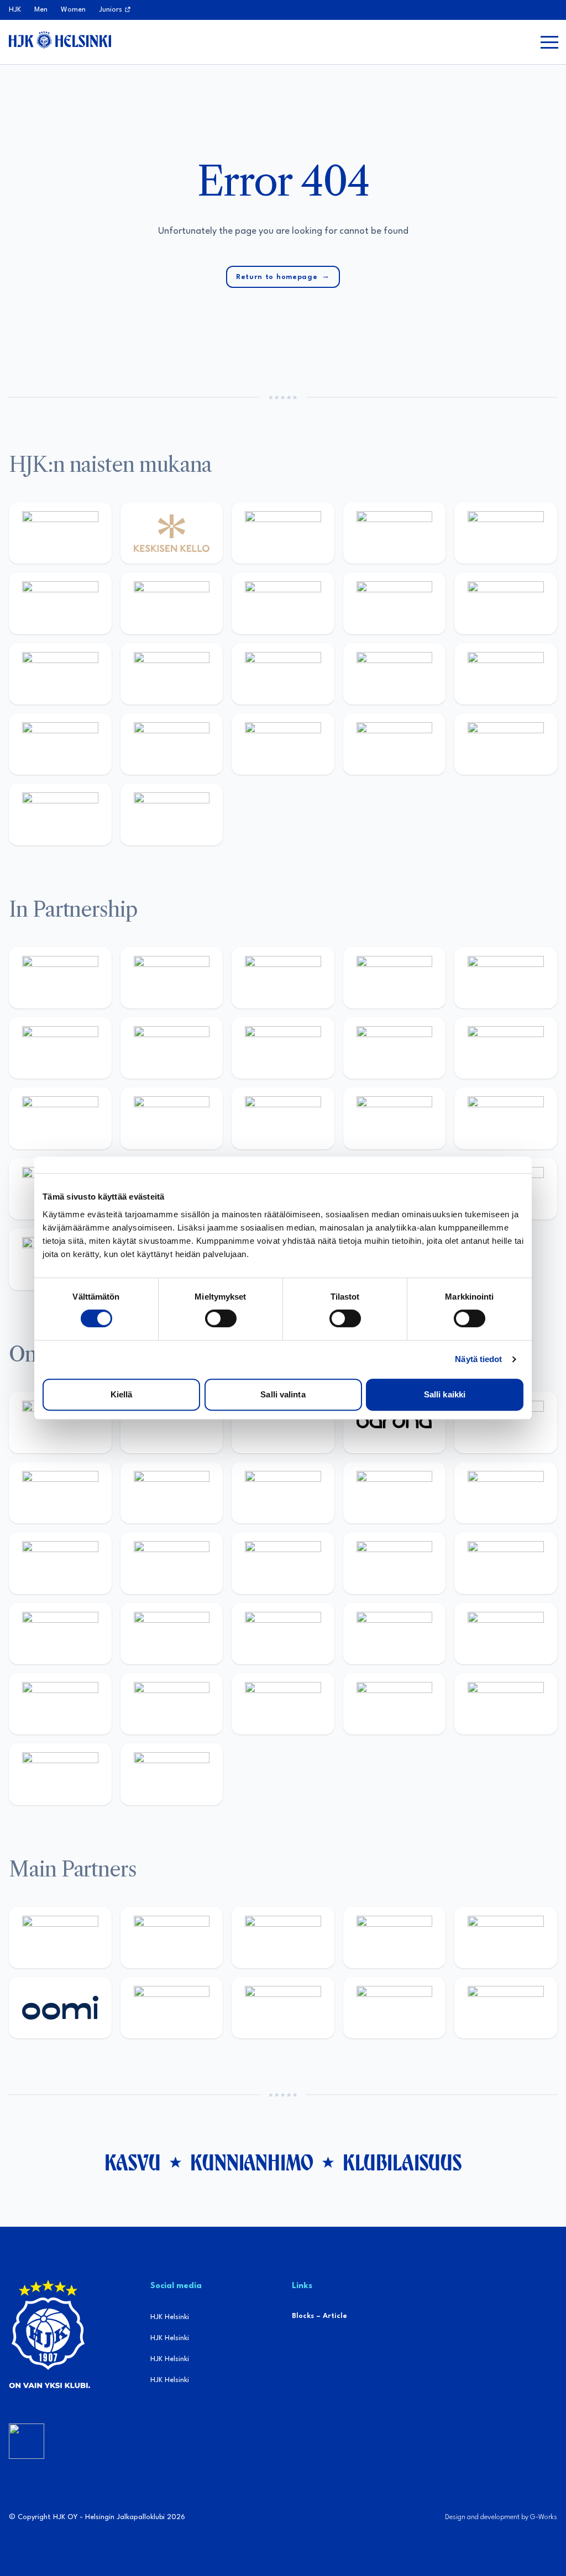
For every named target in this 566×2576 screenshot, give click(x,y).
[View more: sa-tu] (395, 1048)
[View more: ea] (283, 1704)
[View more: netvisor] (395, 1704)
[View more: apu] (506, 1493)
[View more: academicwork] (506, 1563)
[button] (549, 42)
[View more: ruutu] (506, 1938)
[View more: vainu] (60, 603)
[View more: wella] (506, 603)
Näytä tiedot (478, 1359)
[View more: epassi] (60, 674)
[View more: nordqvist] (283, 1423)
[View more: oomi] (60, 2008)
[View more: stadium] (60, 744)
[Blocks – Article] (27, 2441)
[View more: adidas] (506, 533)
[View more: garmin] (60, 1118)
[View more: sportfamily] (172, 1118)
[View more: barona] (395, 1423)
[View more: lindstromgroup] (283, 1048)
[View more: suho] (60, 814)
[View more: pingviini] (60, 1423)
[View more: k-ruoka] (172, 1704)
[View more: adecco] (395, 533)
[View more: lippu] (283, 1118)
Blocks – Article (319, 2316)
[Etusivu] (60, 40)
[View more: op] (395, 674)
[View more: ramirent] (172, 1634)
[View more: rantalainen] (60, 533)
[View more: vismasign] (506, 1704)
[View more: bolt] (172, 2008)
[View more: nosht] (172, 978)
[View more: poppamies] (60, 978)
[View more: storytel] (283, 603)
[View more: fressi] (395, 603)
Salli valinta (283, 1394)
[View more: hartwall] (172, 744)
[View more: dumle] (506, 1634)
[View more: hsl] (283, 1634)
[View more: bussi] (395, 744)
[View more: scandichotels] (172, 814)
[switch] (221, 1318)
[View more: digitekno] (172, 1493)
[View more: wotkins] (60, 1048)
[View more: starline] (172, 1563)
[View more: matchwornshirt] (506, 744)
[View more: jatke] (172, 674)
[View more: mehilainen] (283, 744)
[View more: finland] (283, 674)
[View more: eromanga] (283, 978)
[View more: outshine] (506, 1048)
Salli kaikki (445, 1394)
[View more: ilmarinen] (283, 1563)
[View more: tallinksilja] (506, 674)
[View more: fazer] (395, 1634)
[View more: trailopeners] (172, 1423)
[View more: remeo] (60, 1774)
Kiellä (122, 1394)
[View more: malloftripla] (60, 1634)
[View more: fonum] (172, 603)
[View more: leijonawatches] (395, 1493)
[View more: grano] (60, 1704)
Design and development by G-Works (501, 2517)
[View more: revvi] (283, 533)
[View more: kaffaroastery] (395, 978)
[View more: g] (395, 1118)
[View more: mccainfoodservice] (506, 978)
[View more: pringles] (172, 1048)
